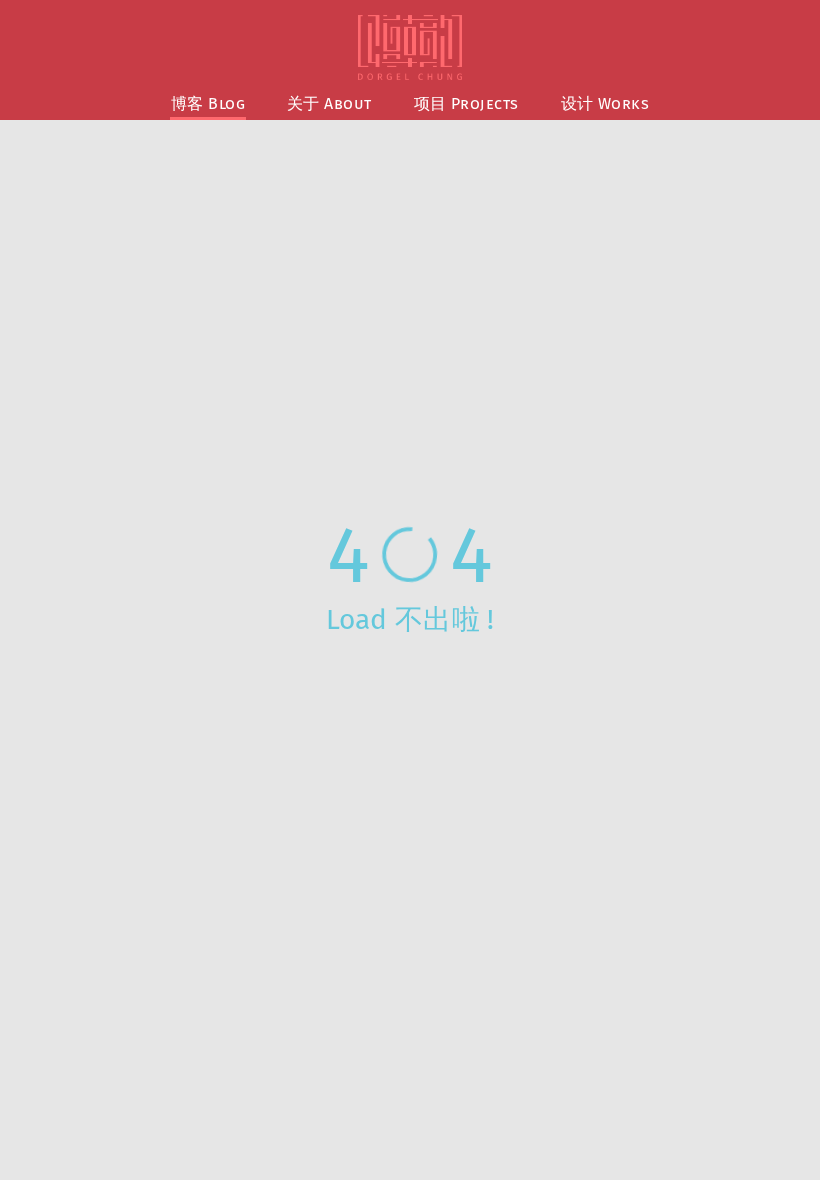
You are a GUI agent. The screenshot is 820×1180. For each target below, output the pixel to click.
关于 (329, 103)
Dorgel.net (410, 47)
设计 (605, 103)
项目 (466, 103)
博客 (208, 103)
